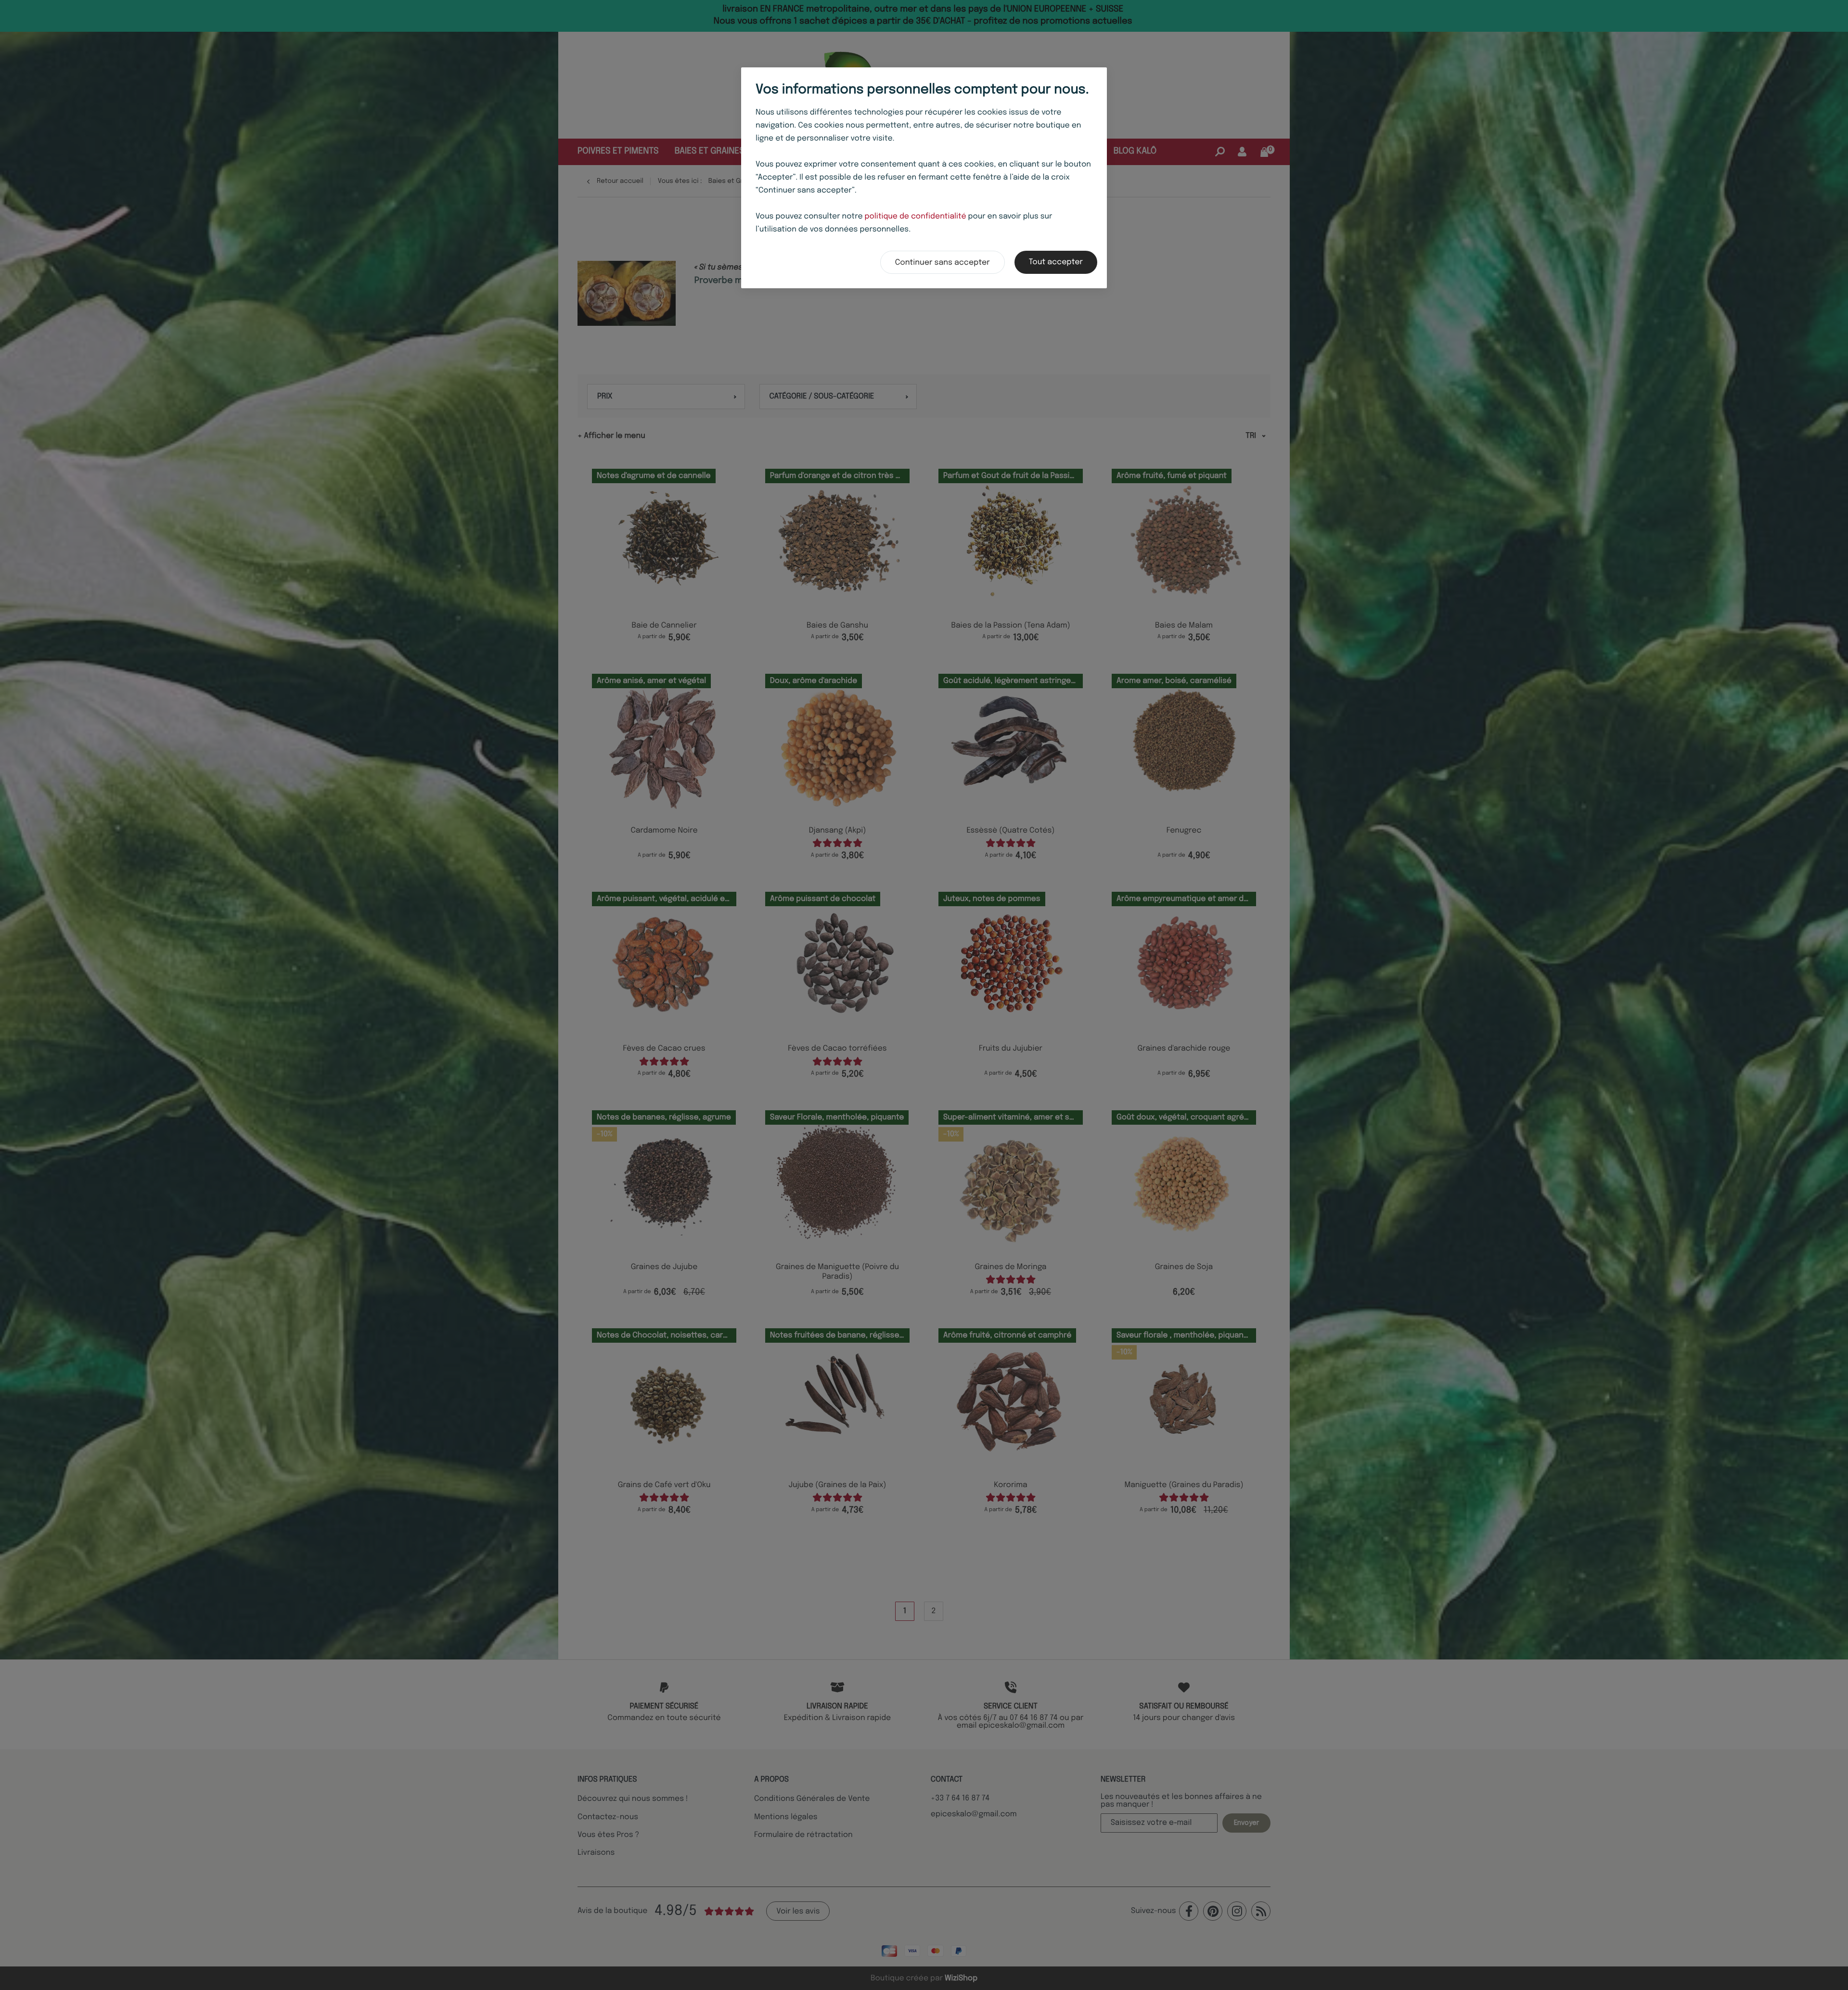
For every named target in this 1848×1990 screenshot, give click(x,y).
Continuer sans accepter (943, 263)
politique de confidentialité (916, 217)
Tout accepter (1056, 262)
